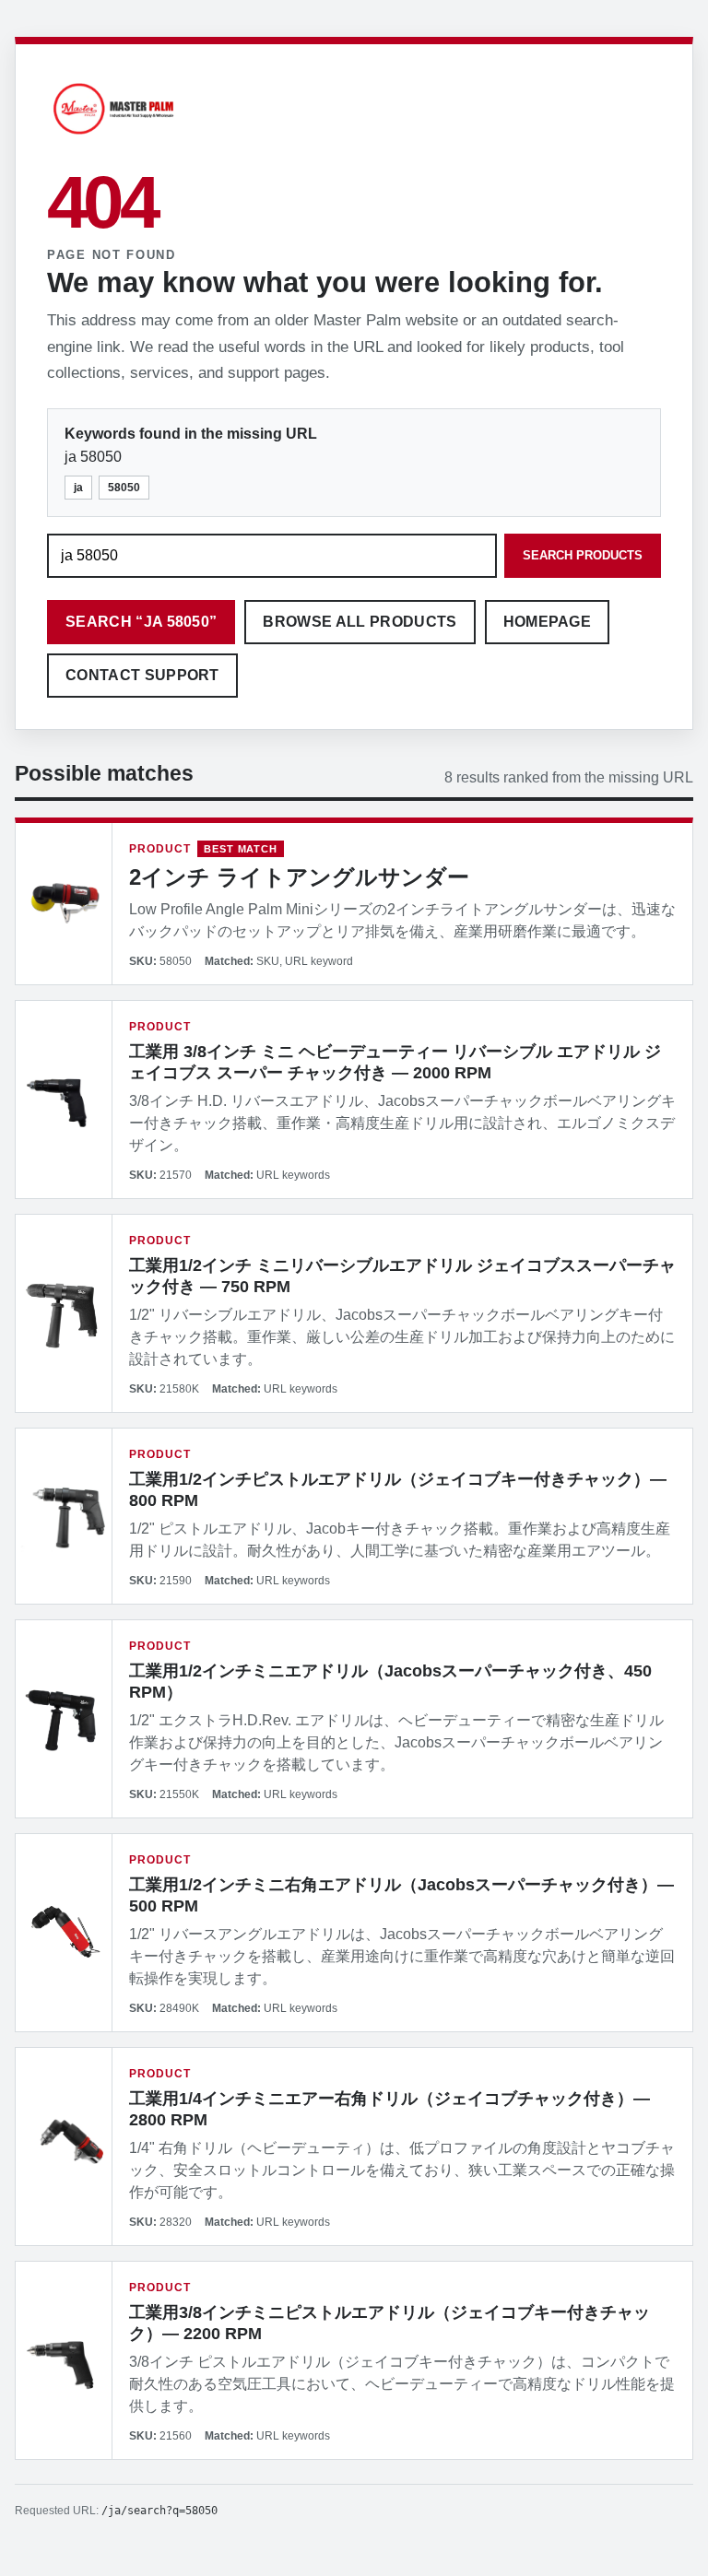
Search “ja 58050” (141, 622)
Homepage (548, 622)
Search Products (583, 555)
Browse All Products (360, 622)
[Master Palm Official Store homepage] (113, 137)
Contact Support (142, 675)
